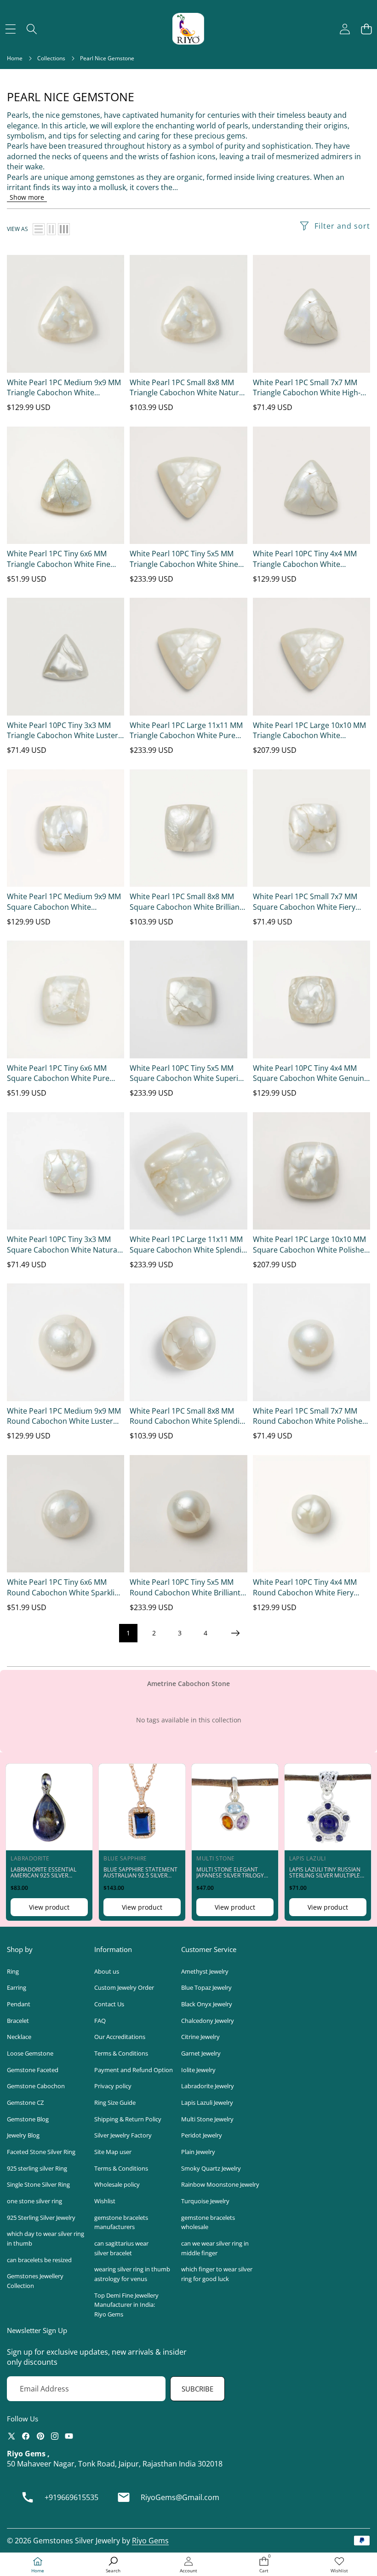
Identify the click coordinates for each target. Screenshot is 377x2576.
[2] (51, 229)
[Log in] (345, 29)
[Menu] (10, 29)
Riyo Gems (150, 2541)
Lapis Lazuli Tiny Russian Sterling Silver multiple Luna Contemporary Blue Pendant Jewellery (327, 1879)
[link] (339, 2565)
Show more (27, 197)
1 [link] (128, 1633)
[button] (366, 29)
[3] (64, 229)
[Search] (32, 29)
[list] (39, 229)
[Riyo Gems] (188, 29)
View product (49, 1907)
